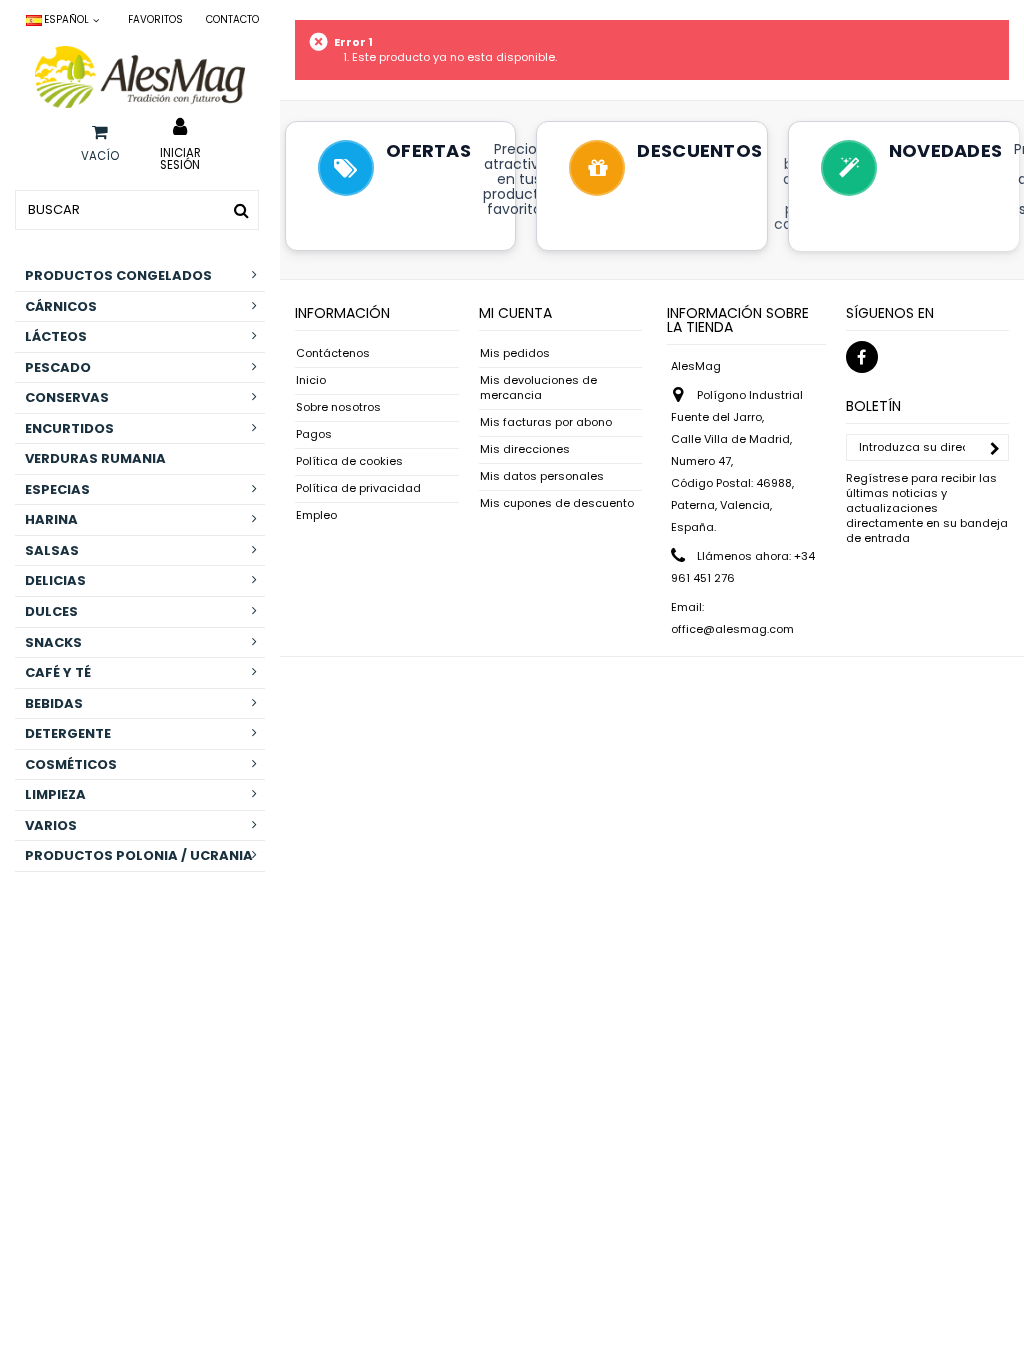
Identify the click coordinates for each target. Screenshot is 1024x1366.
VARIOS (51, 825)
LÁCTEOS (56, 336)
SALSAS (52, 550)
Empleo (316, 515)
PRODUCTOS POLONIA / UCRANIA (139, 855)
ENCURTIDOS (69, 428)
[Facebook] (862, 357)
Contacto (232, 19)
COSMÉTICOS (71, 764)
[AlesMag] (140, 77)
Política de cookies (349, 461)
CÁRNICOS (61, 306)
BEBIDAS (54, 703)
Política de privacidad (358, 488)
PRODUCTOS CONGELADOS (118, 275)
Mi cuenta (515, 313)
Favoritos (155, 19)
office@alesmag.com (732, 629)
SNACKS (53, 642)
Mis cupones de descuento (557, 503)
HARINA (51, 519)
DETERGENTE (68, 733)
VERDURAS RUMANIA (95, 458)
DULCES (51, 611)
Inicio (311, 380)
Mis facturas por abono (546, 422)
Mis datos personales (542, 476)
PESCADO (58, 367)
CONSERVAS (67, 397)
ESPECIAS (57, 489)
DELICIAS (55, 580)
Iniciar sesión (180, 158)
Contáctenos (333, 353)
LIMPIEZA (55, 794)
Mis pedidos (515, 353)
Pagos (314, 434)
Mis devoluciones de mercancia (538, 388)
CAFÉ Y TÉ (58, 672)
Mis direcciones (525, 449)
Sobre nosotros (338, 407)
